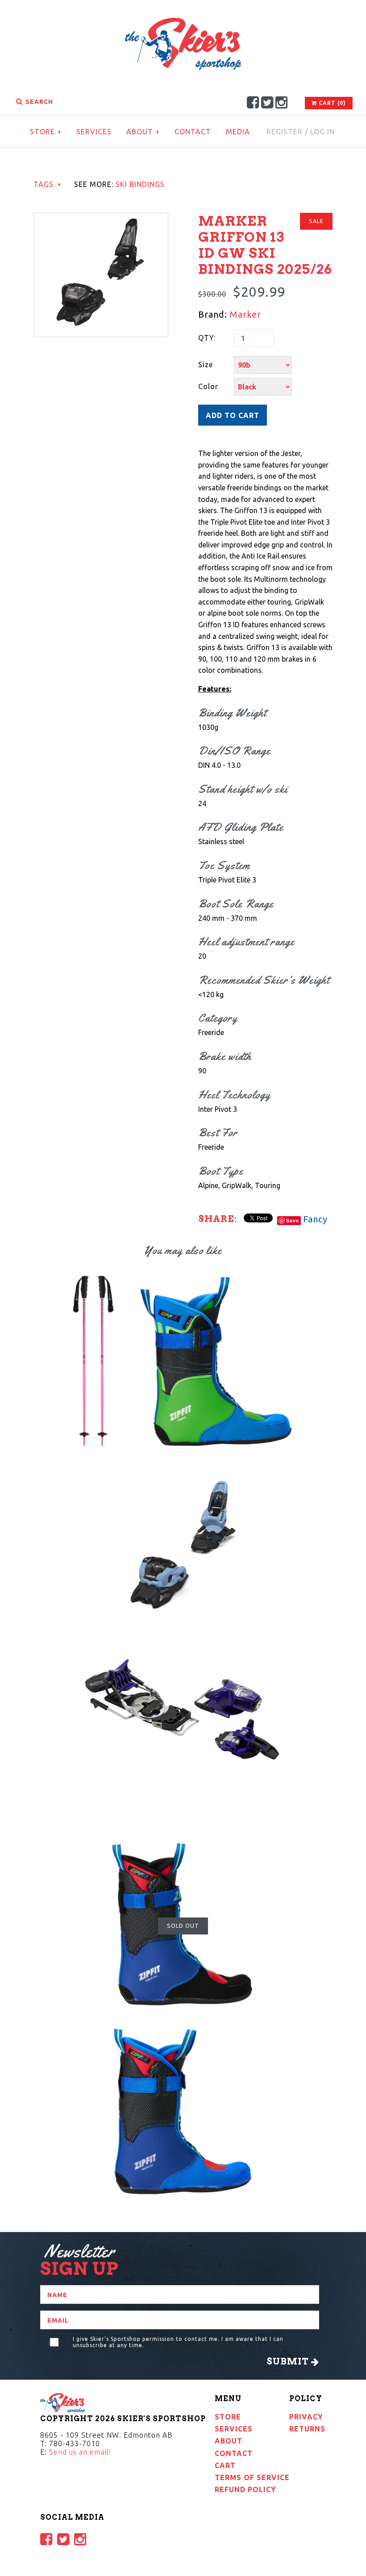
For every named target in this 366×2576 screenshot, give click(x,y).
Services (94, 132)
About (143, 132)
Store (46, 132)
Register (285, 132)
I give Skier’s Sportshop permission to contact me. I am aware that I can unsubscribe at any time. (178, 2342)
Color (208, 386)
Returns (307, 2429)
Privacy (306, 2417)
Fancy (315, 1219)
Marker (245, 314)
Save (293, 1220)
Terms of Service (252, 2477)
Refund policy (245, 2489)
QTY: (207, 338)
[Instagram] (282, 102)
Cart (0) (331, 103)
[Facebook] (253, 102)
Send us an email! (80, 2452)
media (238, 132)
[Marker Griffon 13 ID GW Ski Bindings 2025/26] (101, 219)
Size (206, 364)
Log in (322, 132)
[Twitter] (267, 102)
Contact (193, 132)
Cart (225, 2465)
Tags (48, 184)
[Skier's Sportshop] (183, 23)
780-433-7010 (75, 2443)
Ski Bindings (140, 184)
